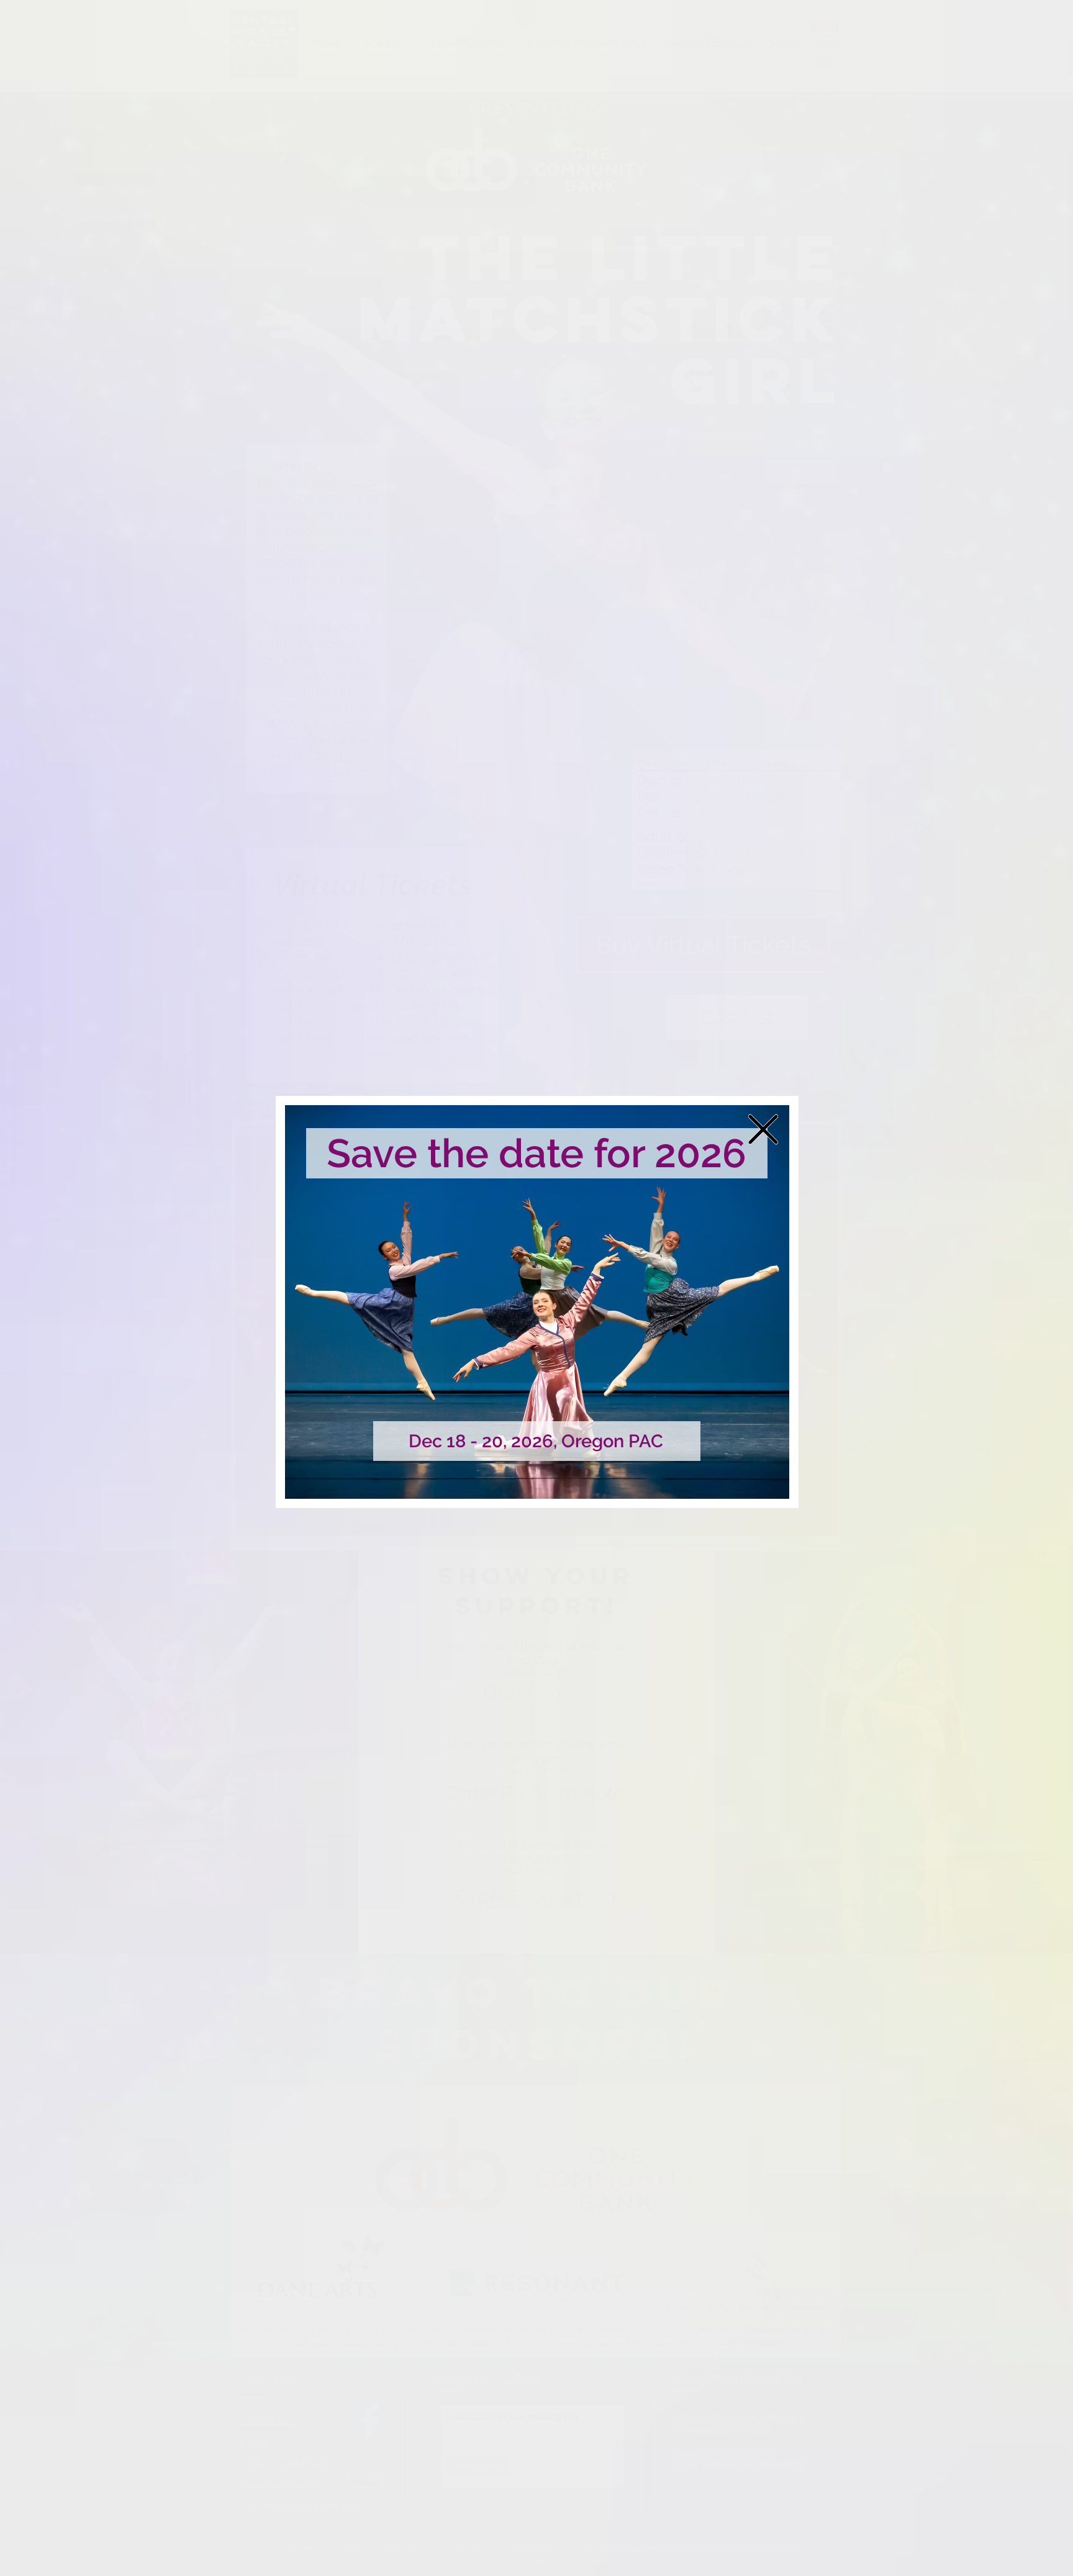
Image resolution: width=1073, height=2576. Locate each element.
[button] (763, 1129)
